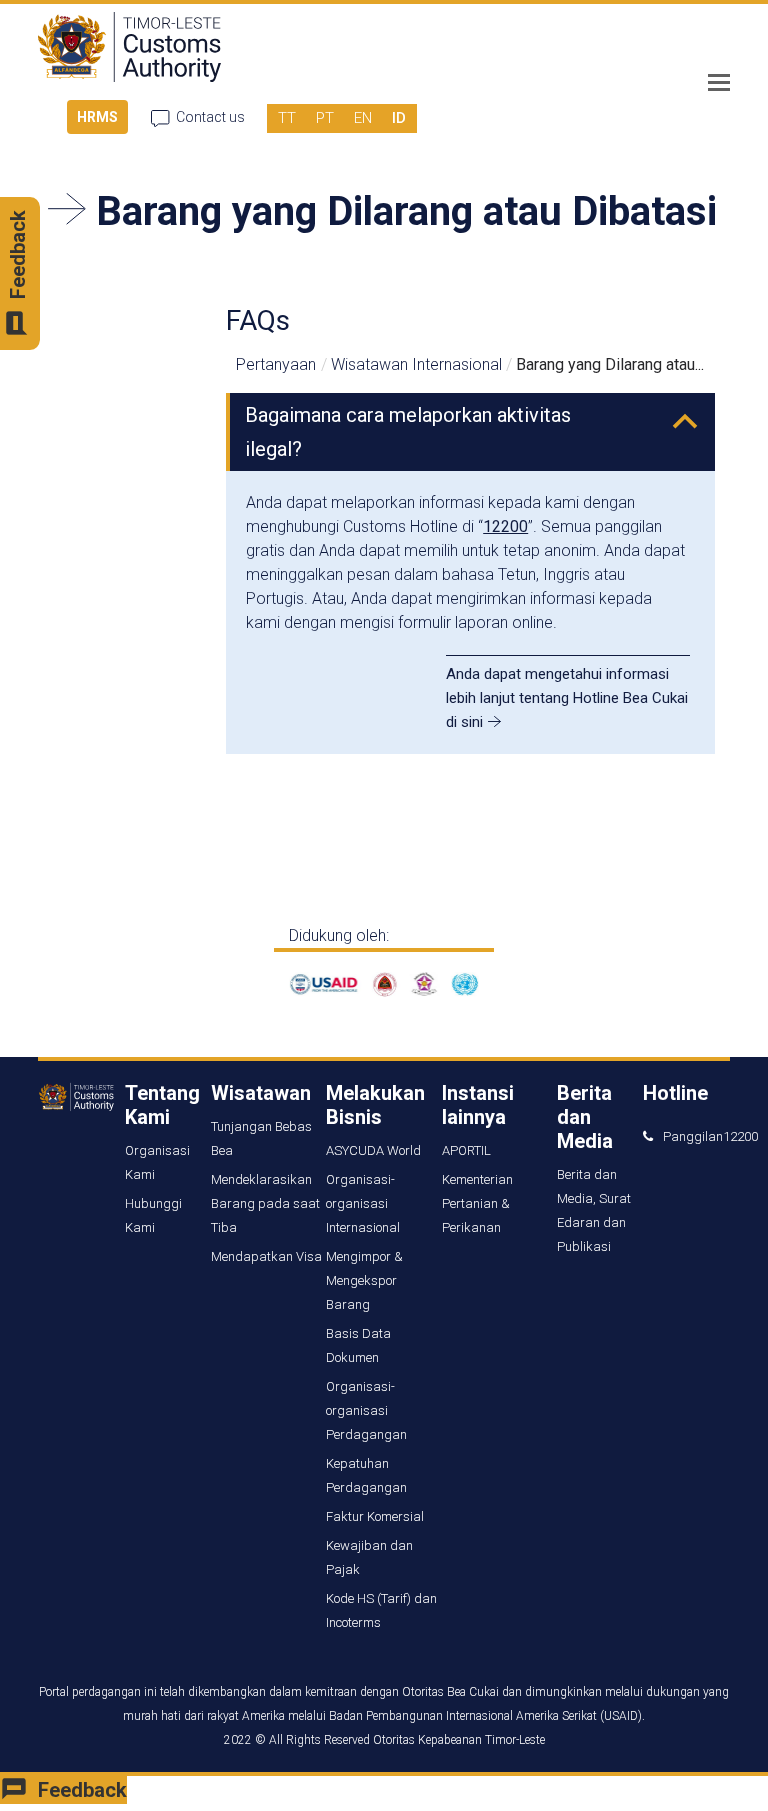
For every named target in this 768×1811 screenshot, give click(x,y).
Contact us (210, 117)
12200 (505, 526)
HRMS (97, 117)
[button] (719, 83)
